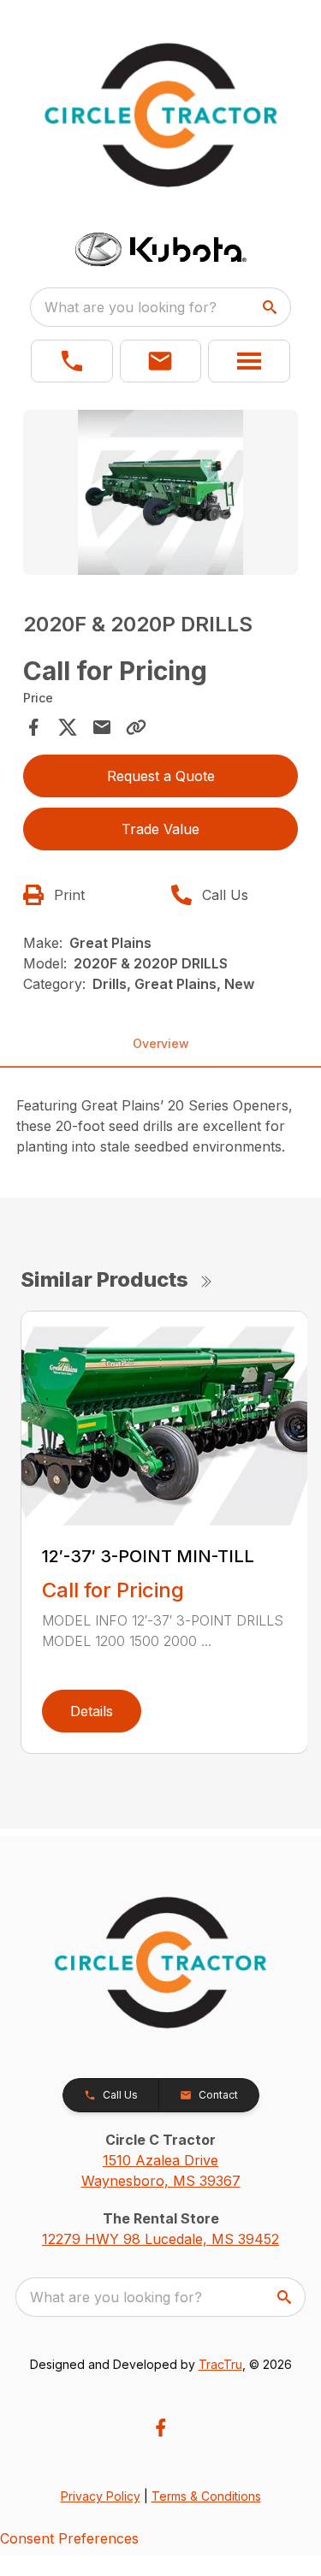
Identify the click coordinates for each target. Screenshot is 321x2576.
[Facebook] (160, 2428)
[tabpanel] (161, 495)
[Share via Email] (102, 727)
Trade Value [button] (160, 829)
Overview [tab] (161, 1043)
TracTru (220, 2364)
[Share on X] (68, 727)
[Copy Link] (136, 727)
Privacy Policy (101, 2496)
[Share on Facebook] (33, 727)
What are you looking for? (131, 307)
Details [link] (92, 1711)
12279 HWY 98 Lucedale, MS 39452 (160, 2239)
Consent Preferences (69, 2538)
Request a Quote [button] (161, 776)
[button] (72, 361)
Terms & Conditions (206, 2496)
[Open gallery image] (161, 492)
